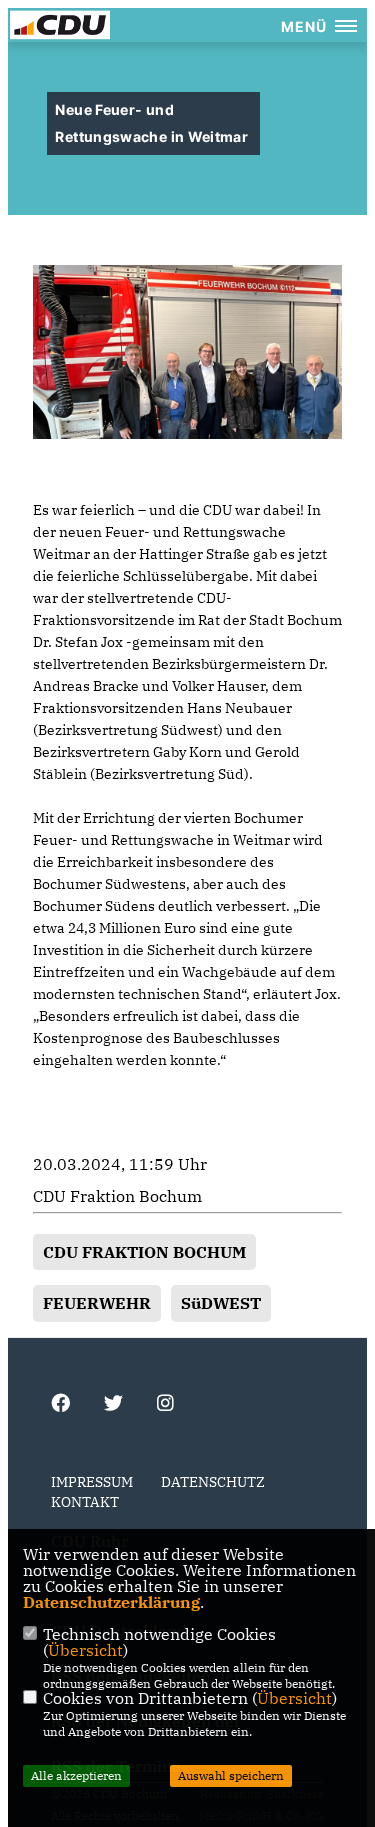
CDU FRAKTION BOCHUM (144, 1252)
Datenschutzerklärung (111, 1602)
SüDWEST (221, 1303)
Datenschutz (213, 1482)
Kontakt (85, 1502)
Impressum (92, 1482)
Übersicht (85, 1650)
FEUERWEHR (97, 1303)
